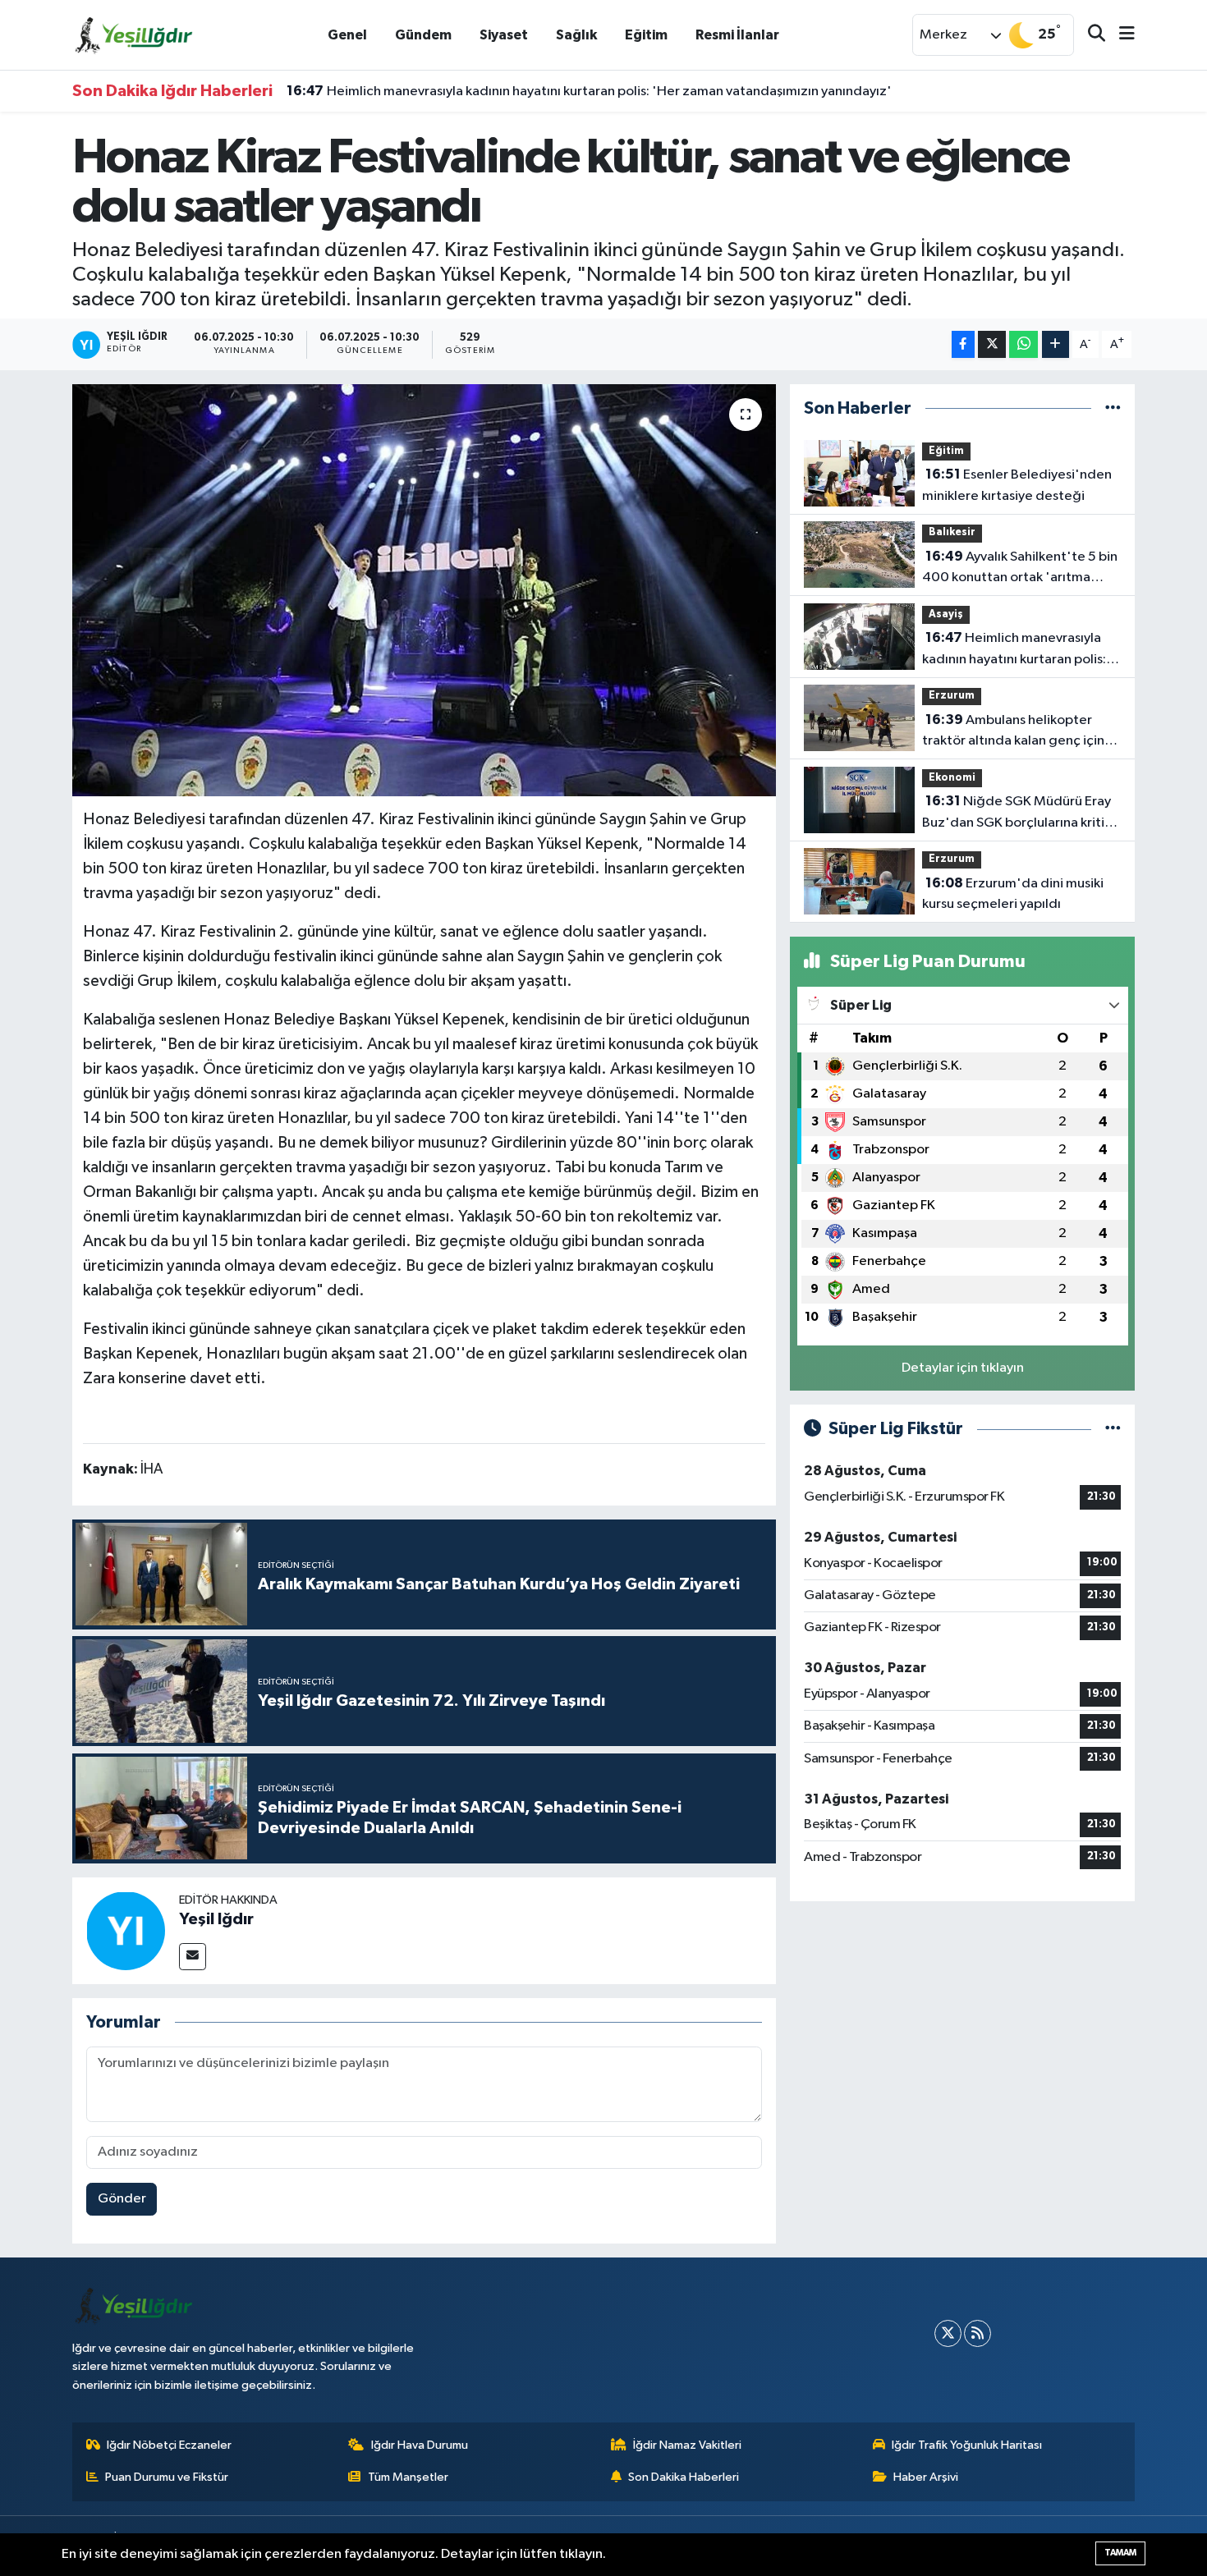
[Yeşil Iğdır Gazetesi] (134, 34)
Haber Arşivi (926, 2477)
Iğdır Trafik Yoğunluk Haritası (967, 2445)
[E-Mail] (193, 1957)
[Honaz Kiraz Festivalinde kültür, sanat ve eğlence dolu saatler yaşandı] (424, 590)
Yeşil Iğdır (216, 1919)
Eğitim (646, 35)
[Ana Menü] (1120, 35)
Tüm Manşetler (408, 2477)
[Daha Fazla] (1056, 344)
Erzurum (952, 696)
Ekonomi (952, 778)
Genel (347, 35)
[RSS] (978, 2333)
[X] (948, 2333)
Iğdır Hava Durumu (420, 2445)
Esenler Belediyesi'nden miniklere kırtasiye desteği (1017, 485)
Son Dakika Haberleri (684, 2477)
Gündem (423, 35)
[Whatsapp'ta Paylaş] (1023, 344)
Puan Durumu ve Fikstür (167, 2477)
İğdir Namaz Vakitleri (687, 2445)
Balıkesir (952, 532)
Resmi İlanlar (737, 35)
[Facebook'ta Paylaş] (963, 344)
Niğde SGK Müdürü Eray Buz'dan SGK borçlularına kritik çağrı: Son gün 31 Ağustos (1017, 814)
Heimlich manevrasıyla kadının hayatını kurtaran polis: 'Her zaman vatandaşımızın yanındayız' (589, 91)
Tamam (1120, 2553)
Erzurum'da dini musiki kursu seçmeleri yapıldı (1013, 894)
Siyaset (504, 35)
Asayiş (946, 614)
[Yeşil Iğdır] (126, 1930)
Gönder (122, 2199)
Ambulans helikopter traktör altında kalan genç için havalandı (1013, 732)
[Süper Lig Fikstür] (1113, 1429)
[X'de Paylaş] (992, 344)
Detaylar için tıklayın (963, 1368)
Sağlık (576, 35)
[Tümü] (1113, 408)
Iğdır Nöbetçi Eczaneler (169, 2445)
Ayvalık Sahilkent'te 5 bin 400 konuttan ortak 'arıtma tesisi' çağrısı (1020, 569)
